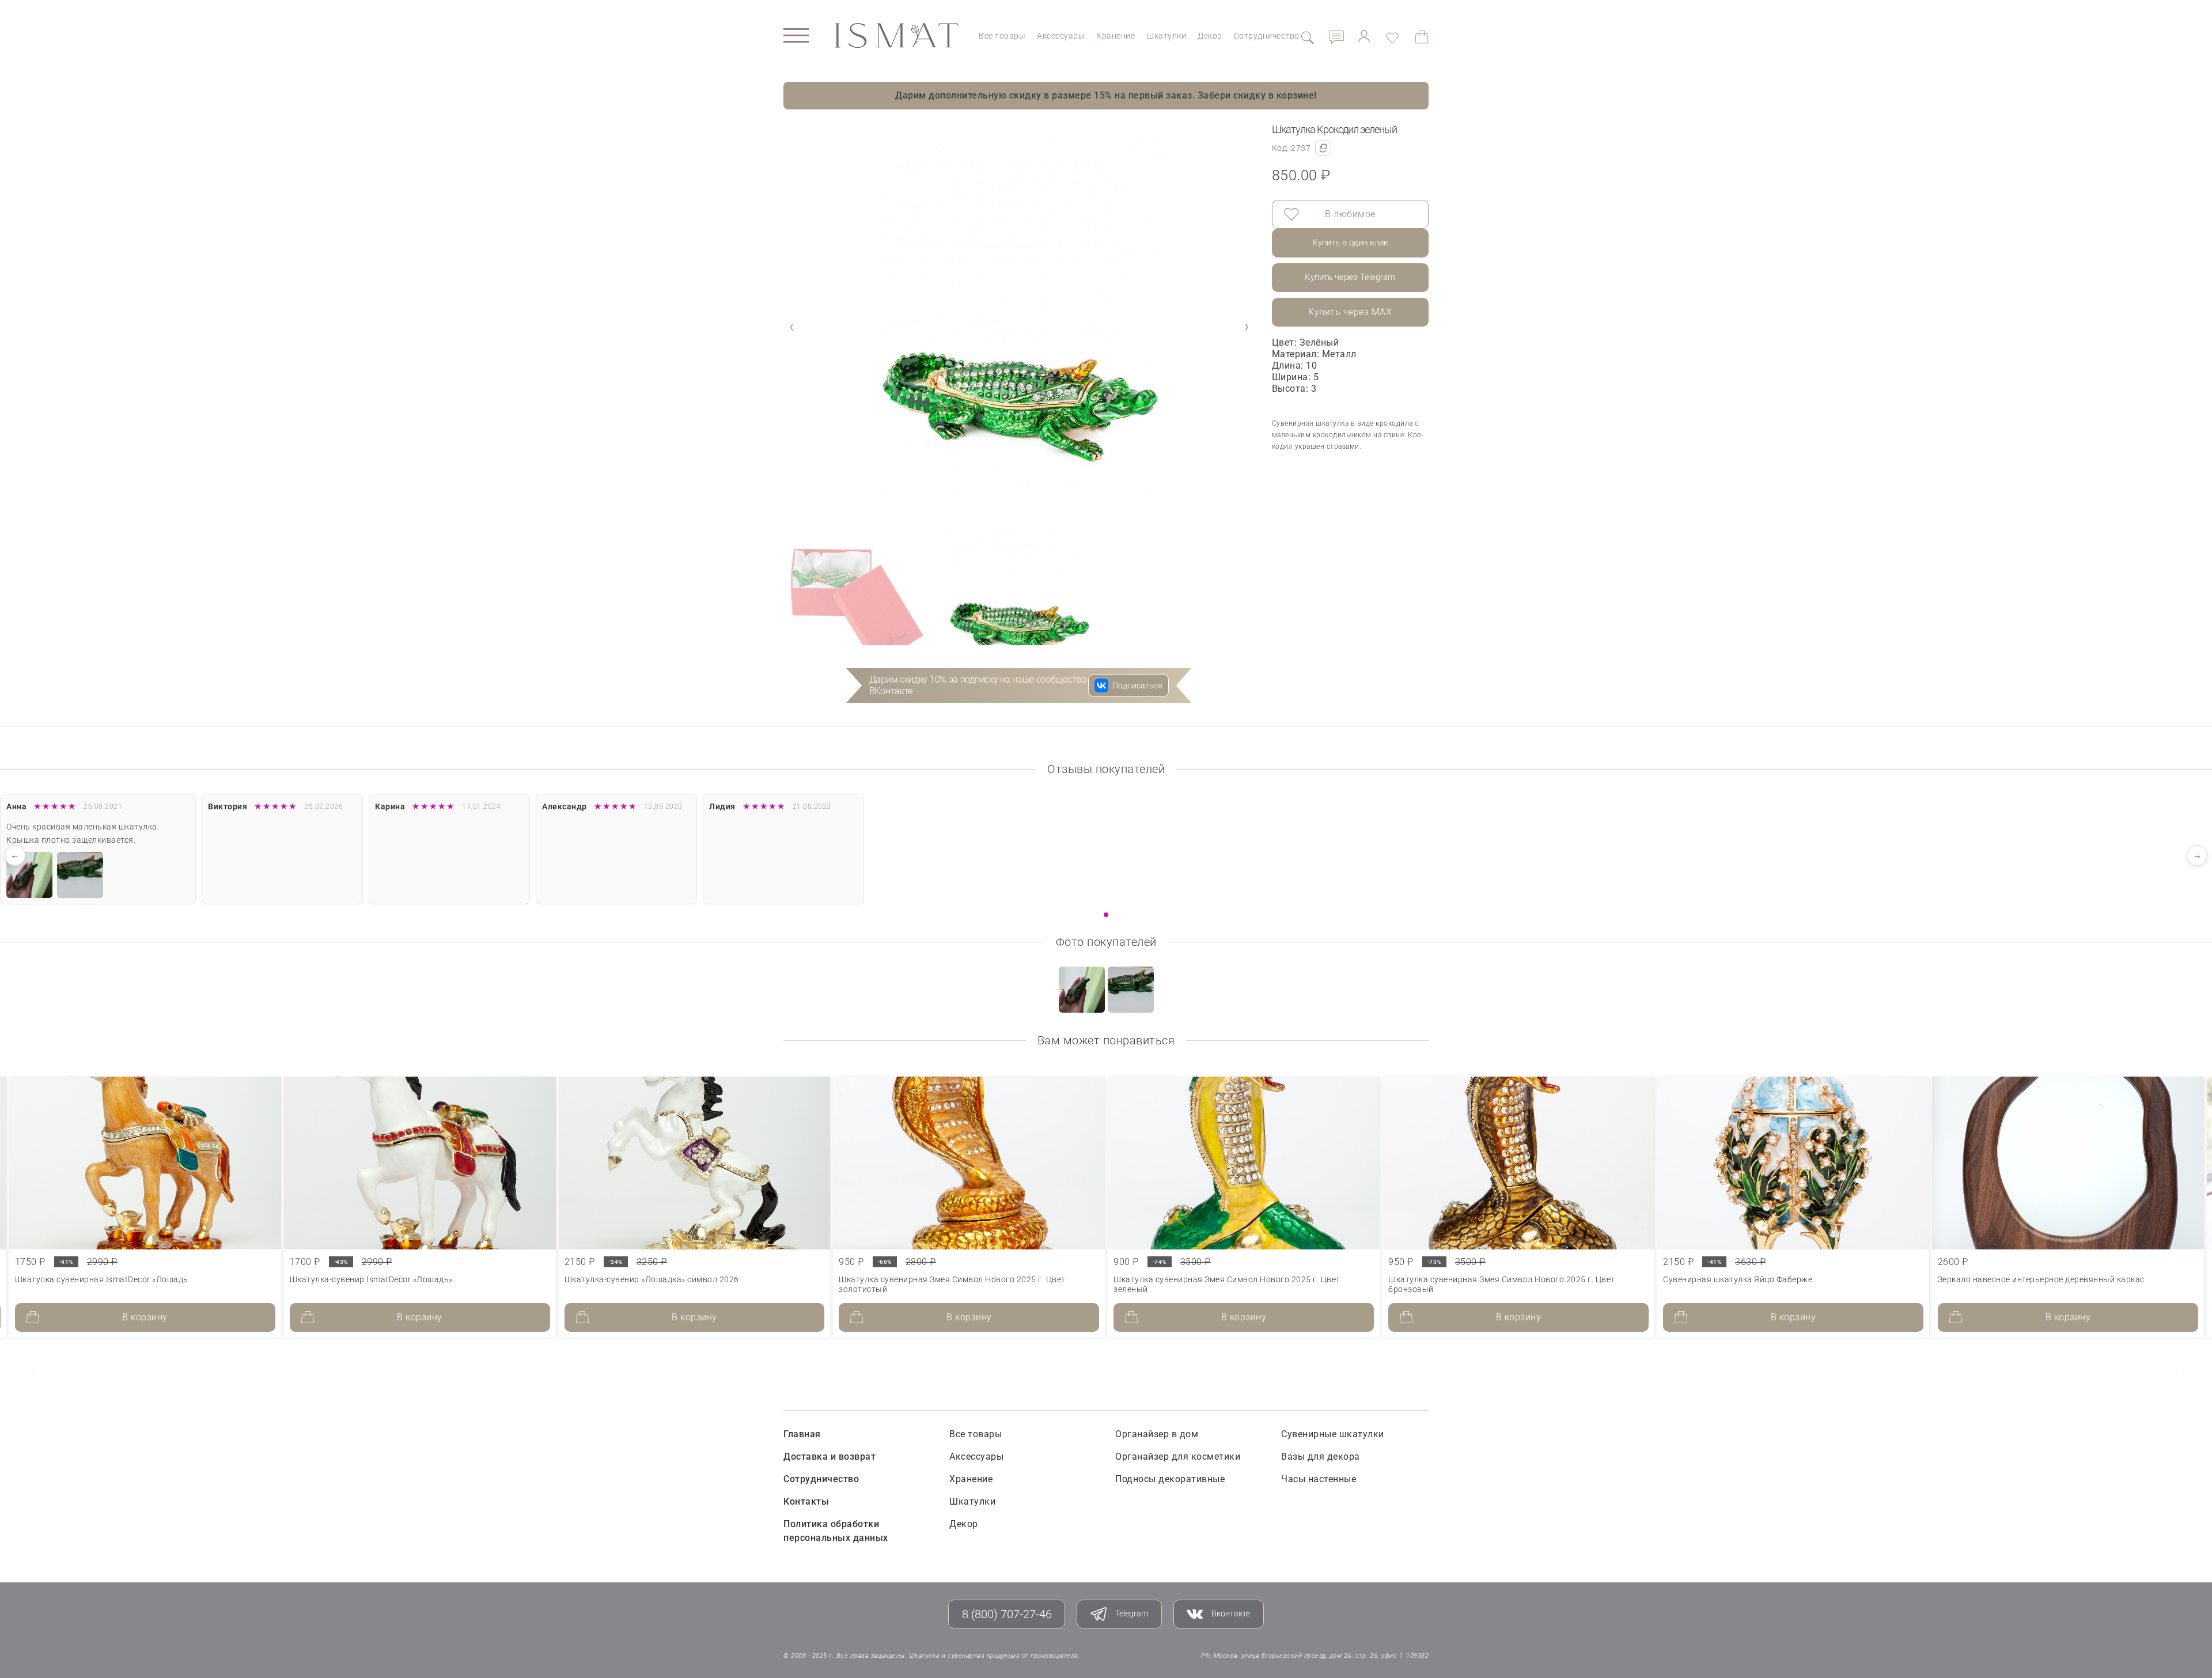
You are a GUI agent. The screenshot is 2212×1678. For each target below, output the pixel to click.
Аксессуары (1061, 36)
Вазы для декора (1321, 1457)
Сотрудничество (1267, 36)
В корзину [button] (145, 1317)
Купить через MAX (1350, 312)
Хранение (1116, 36)
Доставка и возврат (829, 1457)
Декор (1210, 36)
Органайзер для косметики (1178, 1457)
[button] (1247, 327)
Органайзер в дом (1157, 1434)
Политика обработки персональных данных (836, 1531)
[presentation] (35, 1372)
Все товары (1002, 36)
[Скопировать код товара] (1323, 148)
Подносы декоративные (1170, 1479)
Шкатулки (1166, 36)
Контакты (806, 1501)
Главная (802, 1434)
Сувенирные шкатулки (1333, 1434)
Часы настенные (1319, 1479)
